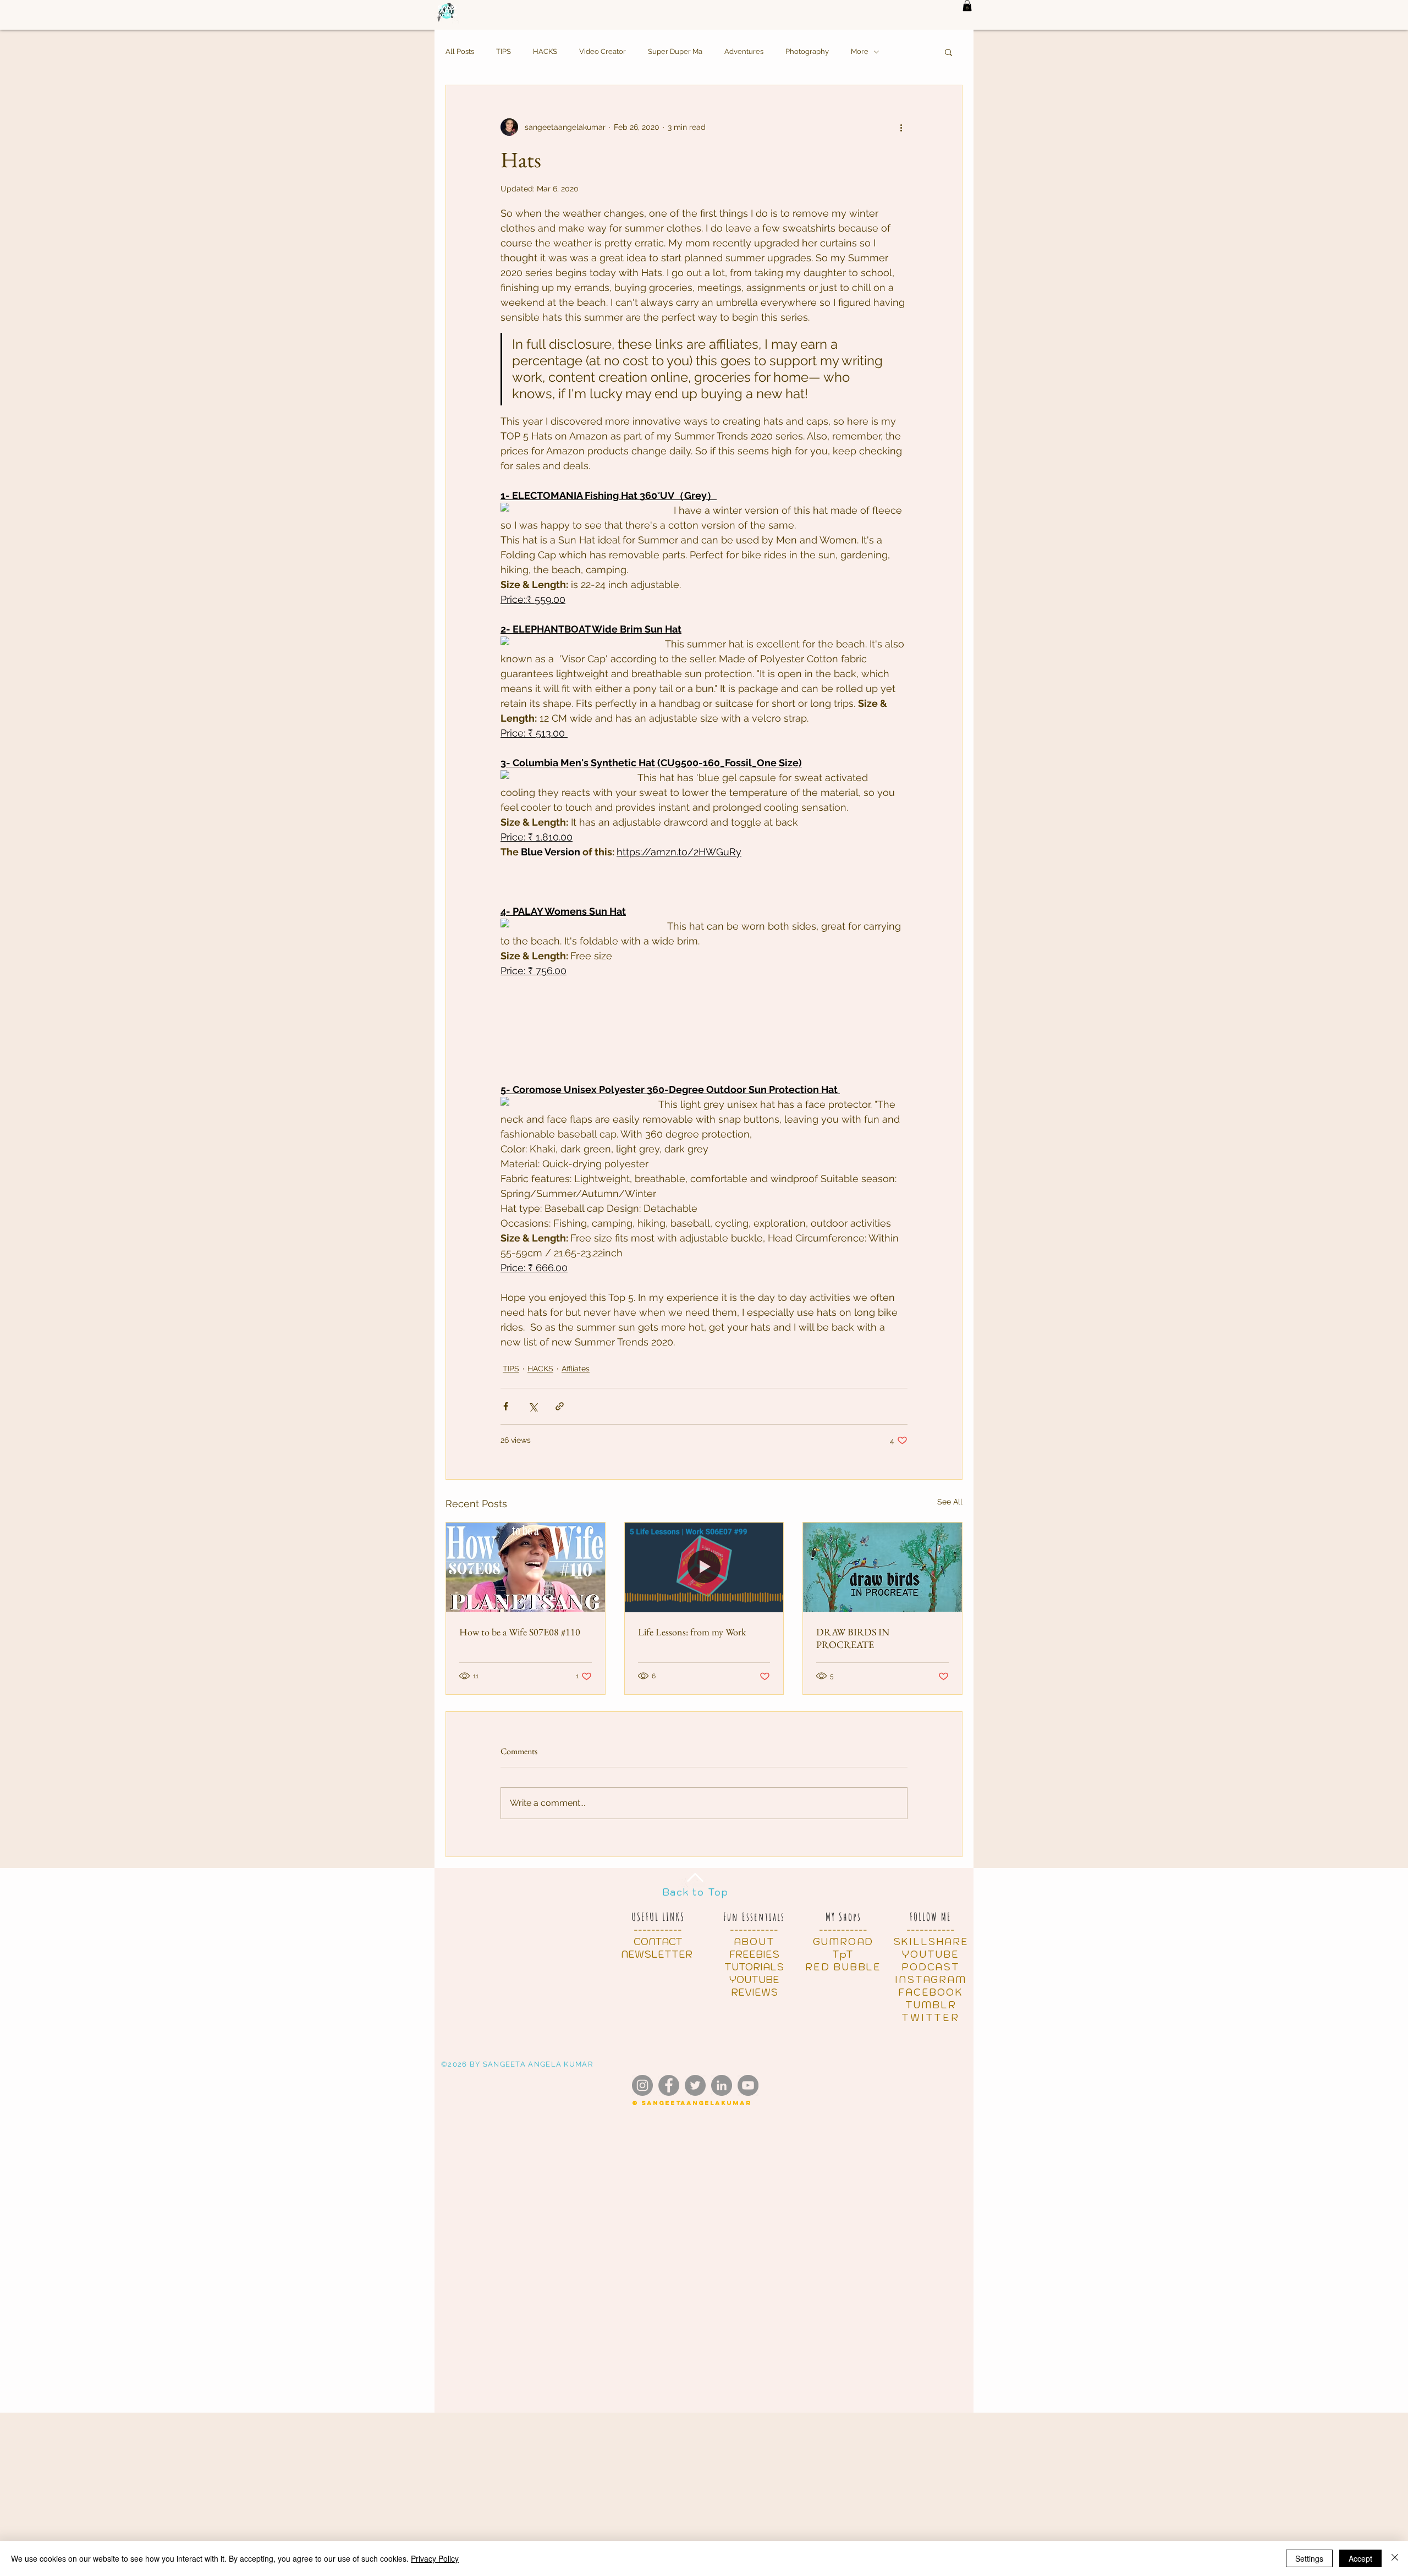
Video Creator (603, 51)
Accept (1360, 2558)
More (860, 51)
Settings (1309, 2558)
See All (950, 1502)
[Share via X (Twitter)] (533, 1406)
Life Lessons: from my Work (692, 1632)
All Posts (460, 51)
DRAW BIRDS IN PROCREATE (853, 1638)
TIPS (504, 51)
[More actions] (901, 127)
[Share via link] (560, 1406)
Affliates (576, 1369)
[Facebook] (669, 2085)
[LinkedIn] (722, 2085)
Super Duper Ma (675, 51)
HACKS (545, 51)
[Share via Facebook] (506, 1406)
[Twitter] (695, 2085)
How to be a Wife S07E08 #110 (520, 1632)
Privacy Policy (435, 2558)
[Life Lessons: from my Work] (704, 1567)
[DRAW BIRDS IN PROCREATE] (882, 1567)
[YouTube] (748, 2085)
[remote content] (576, 508)
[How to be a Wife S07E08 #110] (526, 1567)
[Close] (1395, 2558)
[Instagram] (642, 2085)
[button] (967, 6)
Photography (807, 51)
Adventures (744, 51)
